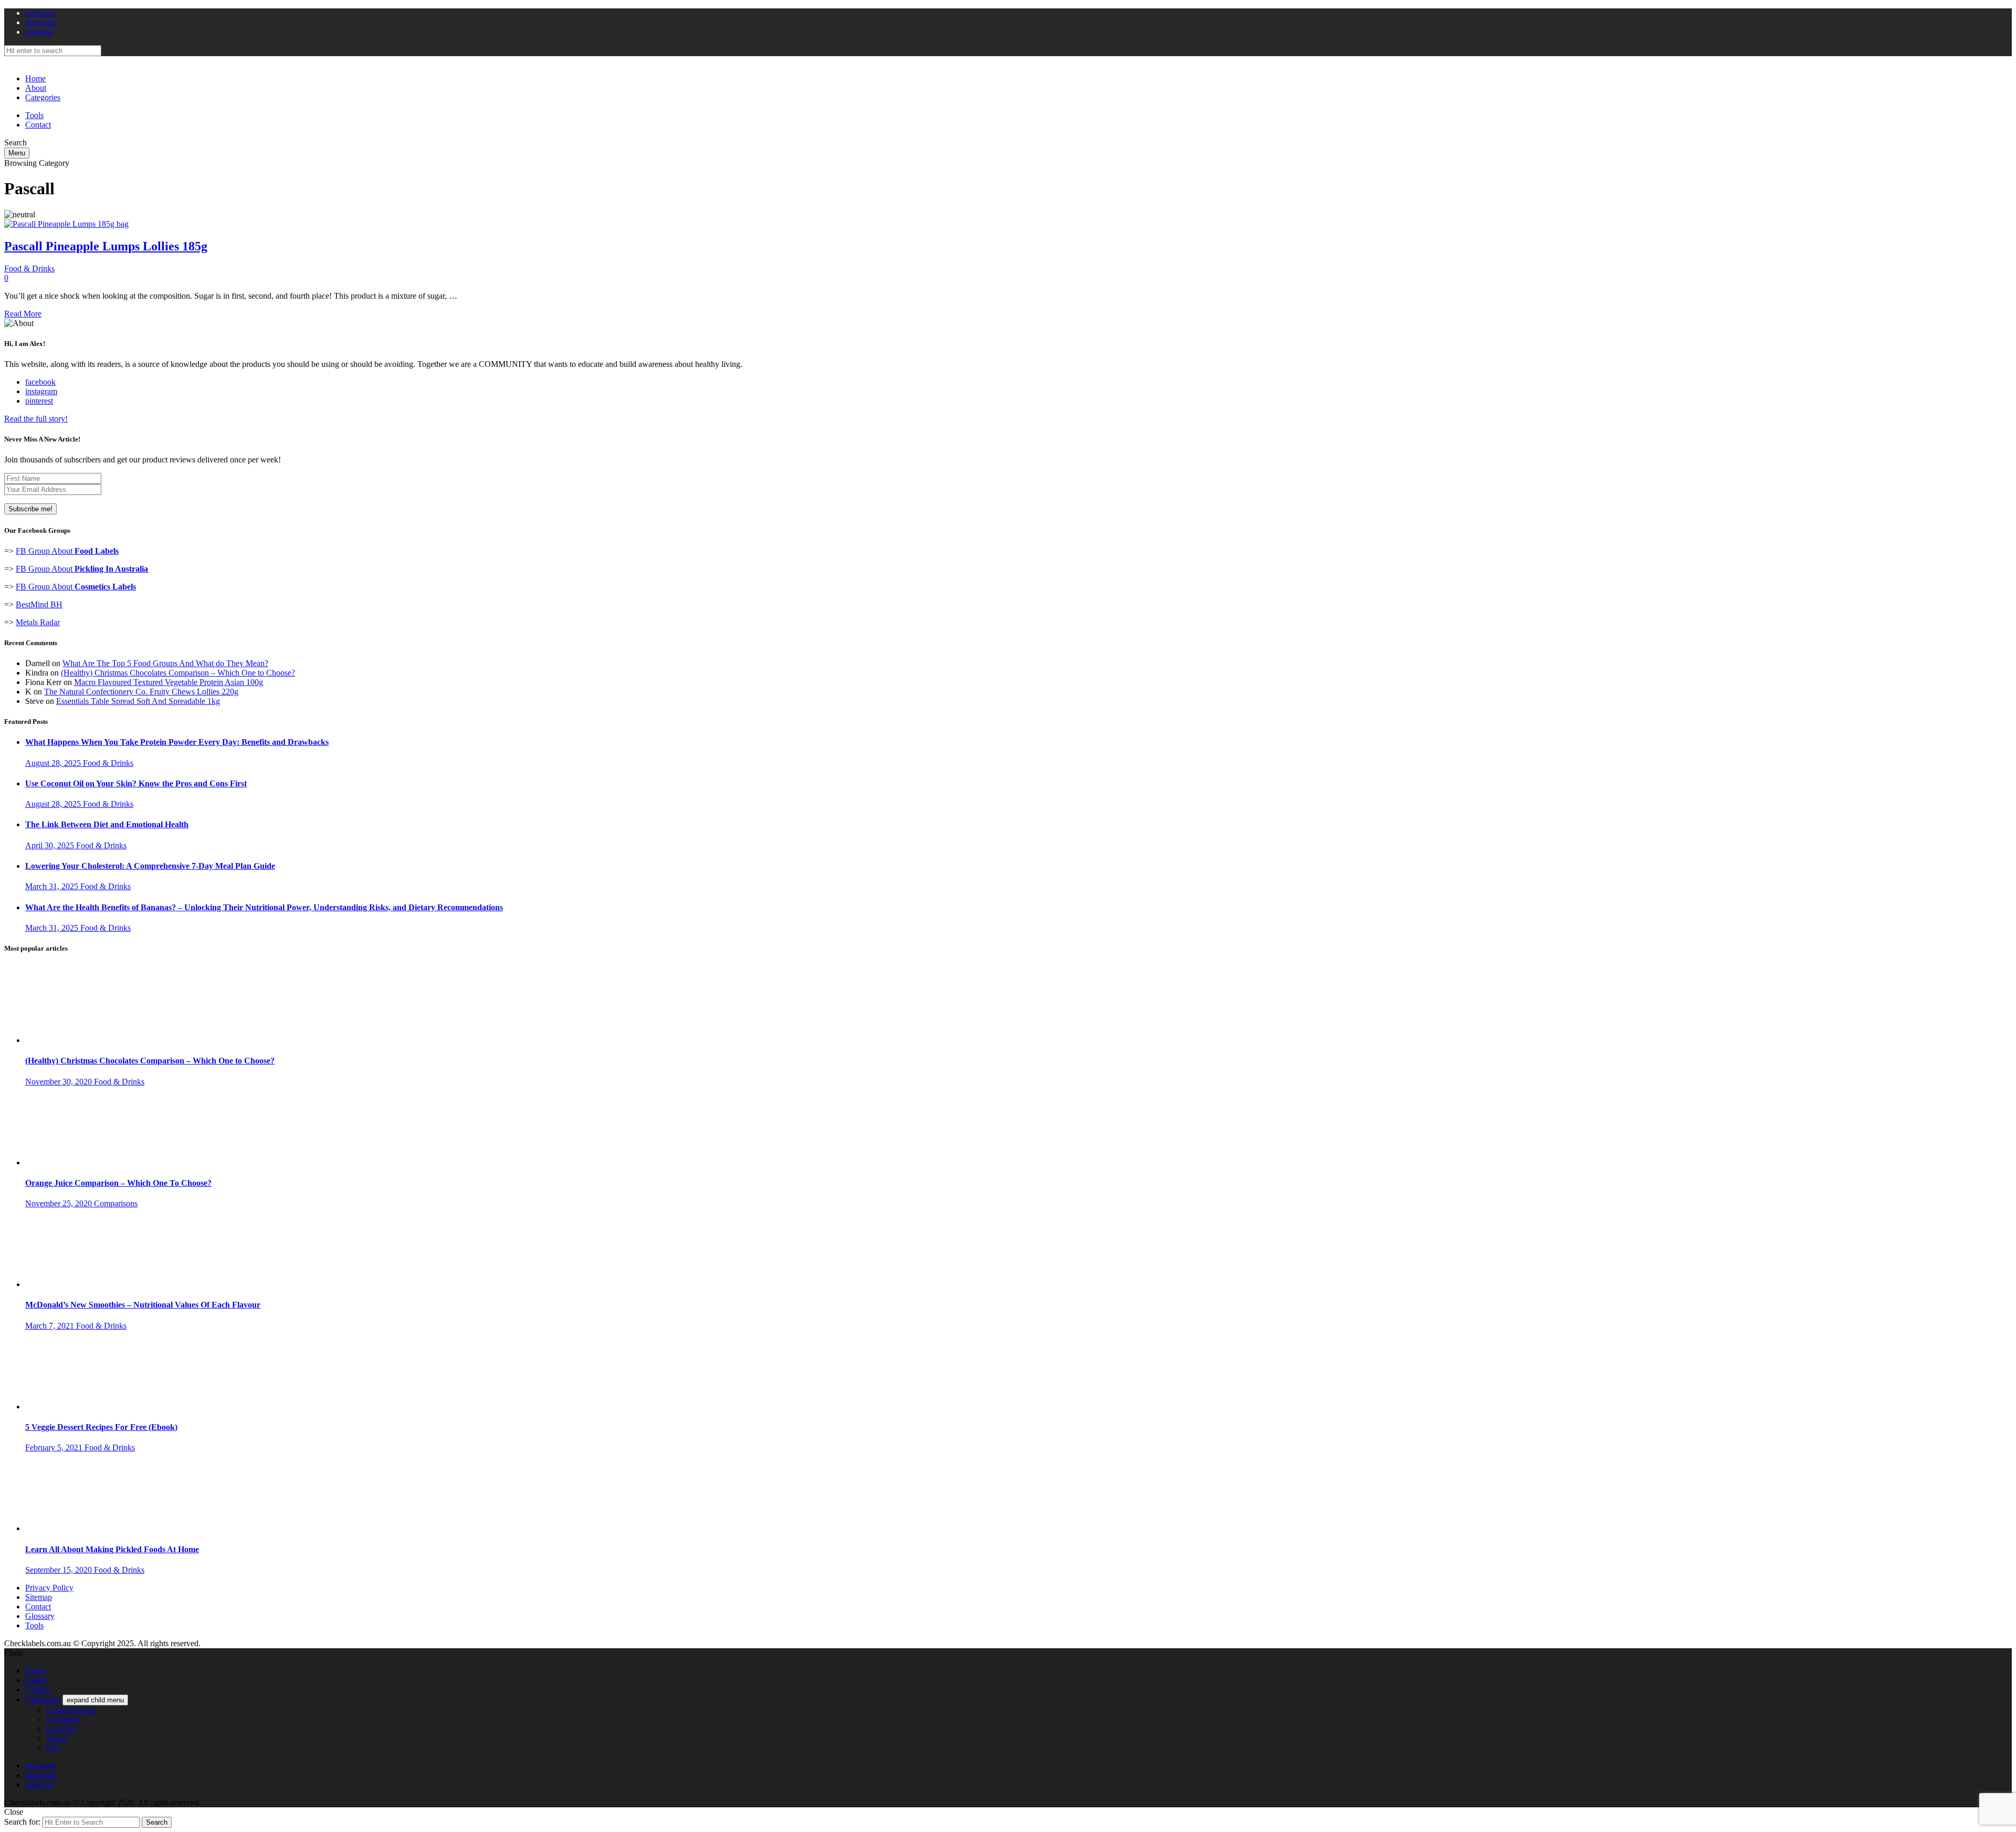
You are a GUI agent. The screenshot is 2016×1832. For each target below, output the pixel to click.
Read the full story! (36, 419)
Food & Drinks (29, 269)
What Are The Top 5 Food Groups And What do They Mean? (165, 663)
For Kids (61, 1729)
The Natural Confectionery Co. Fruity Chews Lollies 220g (141, 692)
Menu (17, 153)
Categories (43, 97)
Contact (38, 125)
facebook (40, 13)
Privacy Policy (49, 1588)
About (36, 88)
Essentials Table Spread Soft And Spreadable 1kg (138, 701)
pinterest (39, 32)
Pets (53, 1748)
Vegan (57, 1738)
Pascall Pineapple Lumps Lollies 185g (106, 246)
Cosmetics (63, 1719)
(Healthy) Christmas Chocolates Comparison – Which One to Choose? (178, 673)
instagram (41, 22)
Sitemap (39, 1597)
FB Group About (67, 551)
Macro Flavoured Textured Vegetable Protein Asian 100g (169, 682)
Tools (34, 115)
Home (35, 78)
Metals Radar (38, 622)
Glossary (40, 1616)
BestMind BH (39, 604)
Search (157, 1822)
